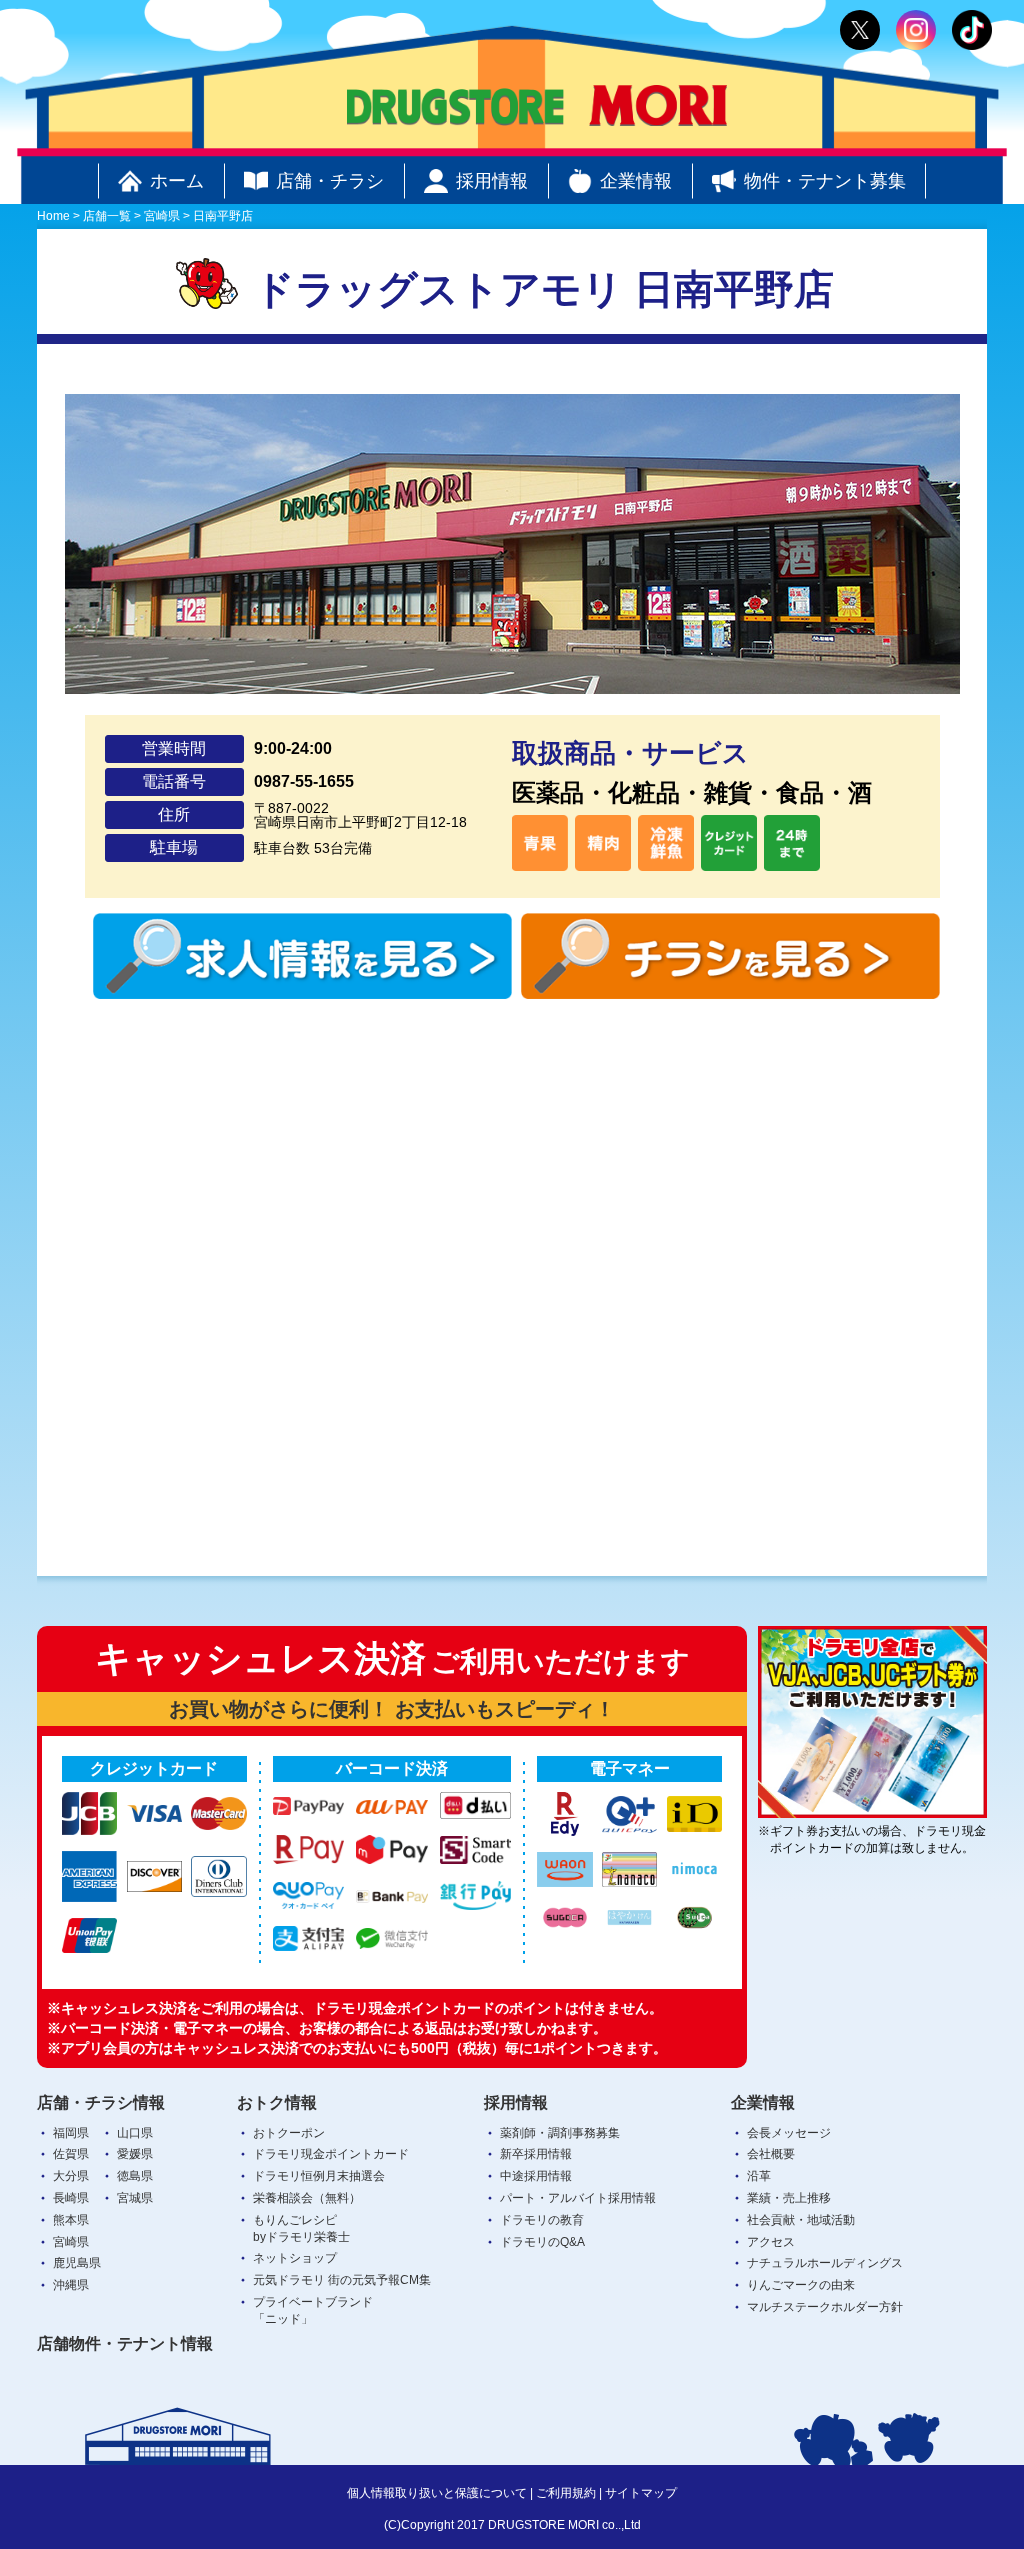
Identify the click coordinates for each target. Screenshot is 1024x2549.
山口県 (135, 2133)
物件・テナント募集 (825, 181)
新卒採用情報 (536, 2154)
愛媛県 (135, 2154)
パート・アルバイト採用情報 (578, 2198)
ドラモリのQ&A (542, 2242)
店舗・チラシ (330, 181)
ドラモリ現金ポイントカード (331, 2154)
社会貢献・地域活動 (801, 2220)
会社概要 (771, 2154)
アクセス (771, 2242)
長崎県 (71, 2198)
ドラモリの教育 (542, 2220)
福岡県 (71, 2133)
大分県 (71, 2176)
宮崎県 (71, 2242)
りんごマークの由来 (801, 2285)
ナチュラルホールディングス (825, 2263)
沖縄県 (71, 2285)
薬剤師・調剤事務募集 (560, 2133)
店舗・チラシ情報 (101, 2102)
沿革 (759, 2176)
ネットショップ (295, 2258)
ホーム (177, 181)
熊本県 (71, 2220)
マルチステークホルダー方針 (825, 2307)
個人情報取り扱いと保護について (437, 2493)
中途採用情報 (536, 2176)
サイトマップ (641, 2493)
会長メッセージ (789, 2133)
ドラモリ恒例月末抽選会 (319, 2176)
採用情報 (492, 181)
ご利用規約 (566, 2493)
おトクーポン (289, 2133)
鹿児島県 (77, 2263)
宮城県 (135, 2198)
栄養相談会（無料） (307, 2198)
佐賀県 (71, 2154)
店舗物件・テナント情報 (125, 2343)
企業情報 (636, 181)
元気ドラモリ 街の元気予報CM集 (342, 2280)
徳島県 (135, 2176)
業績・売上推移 (789, 2198)
